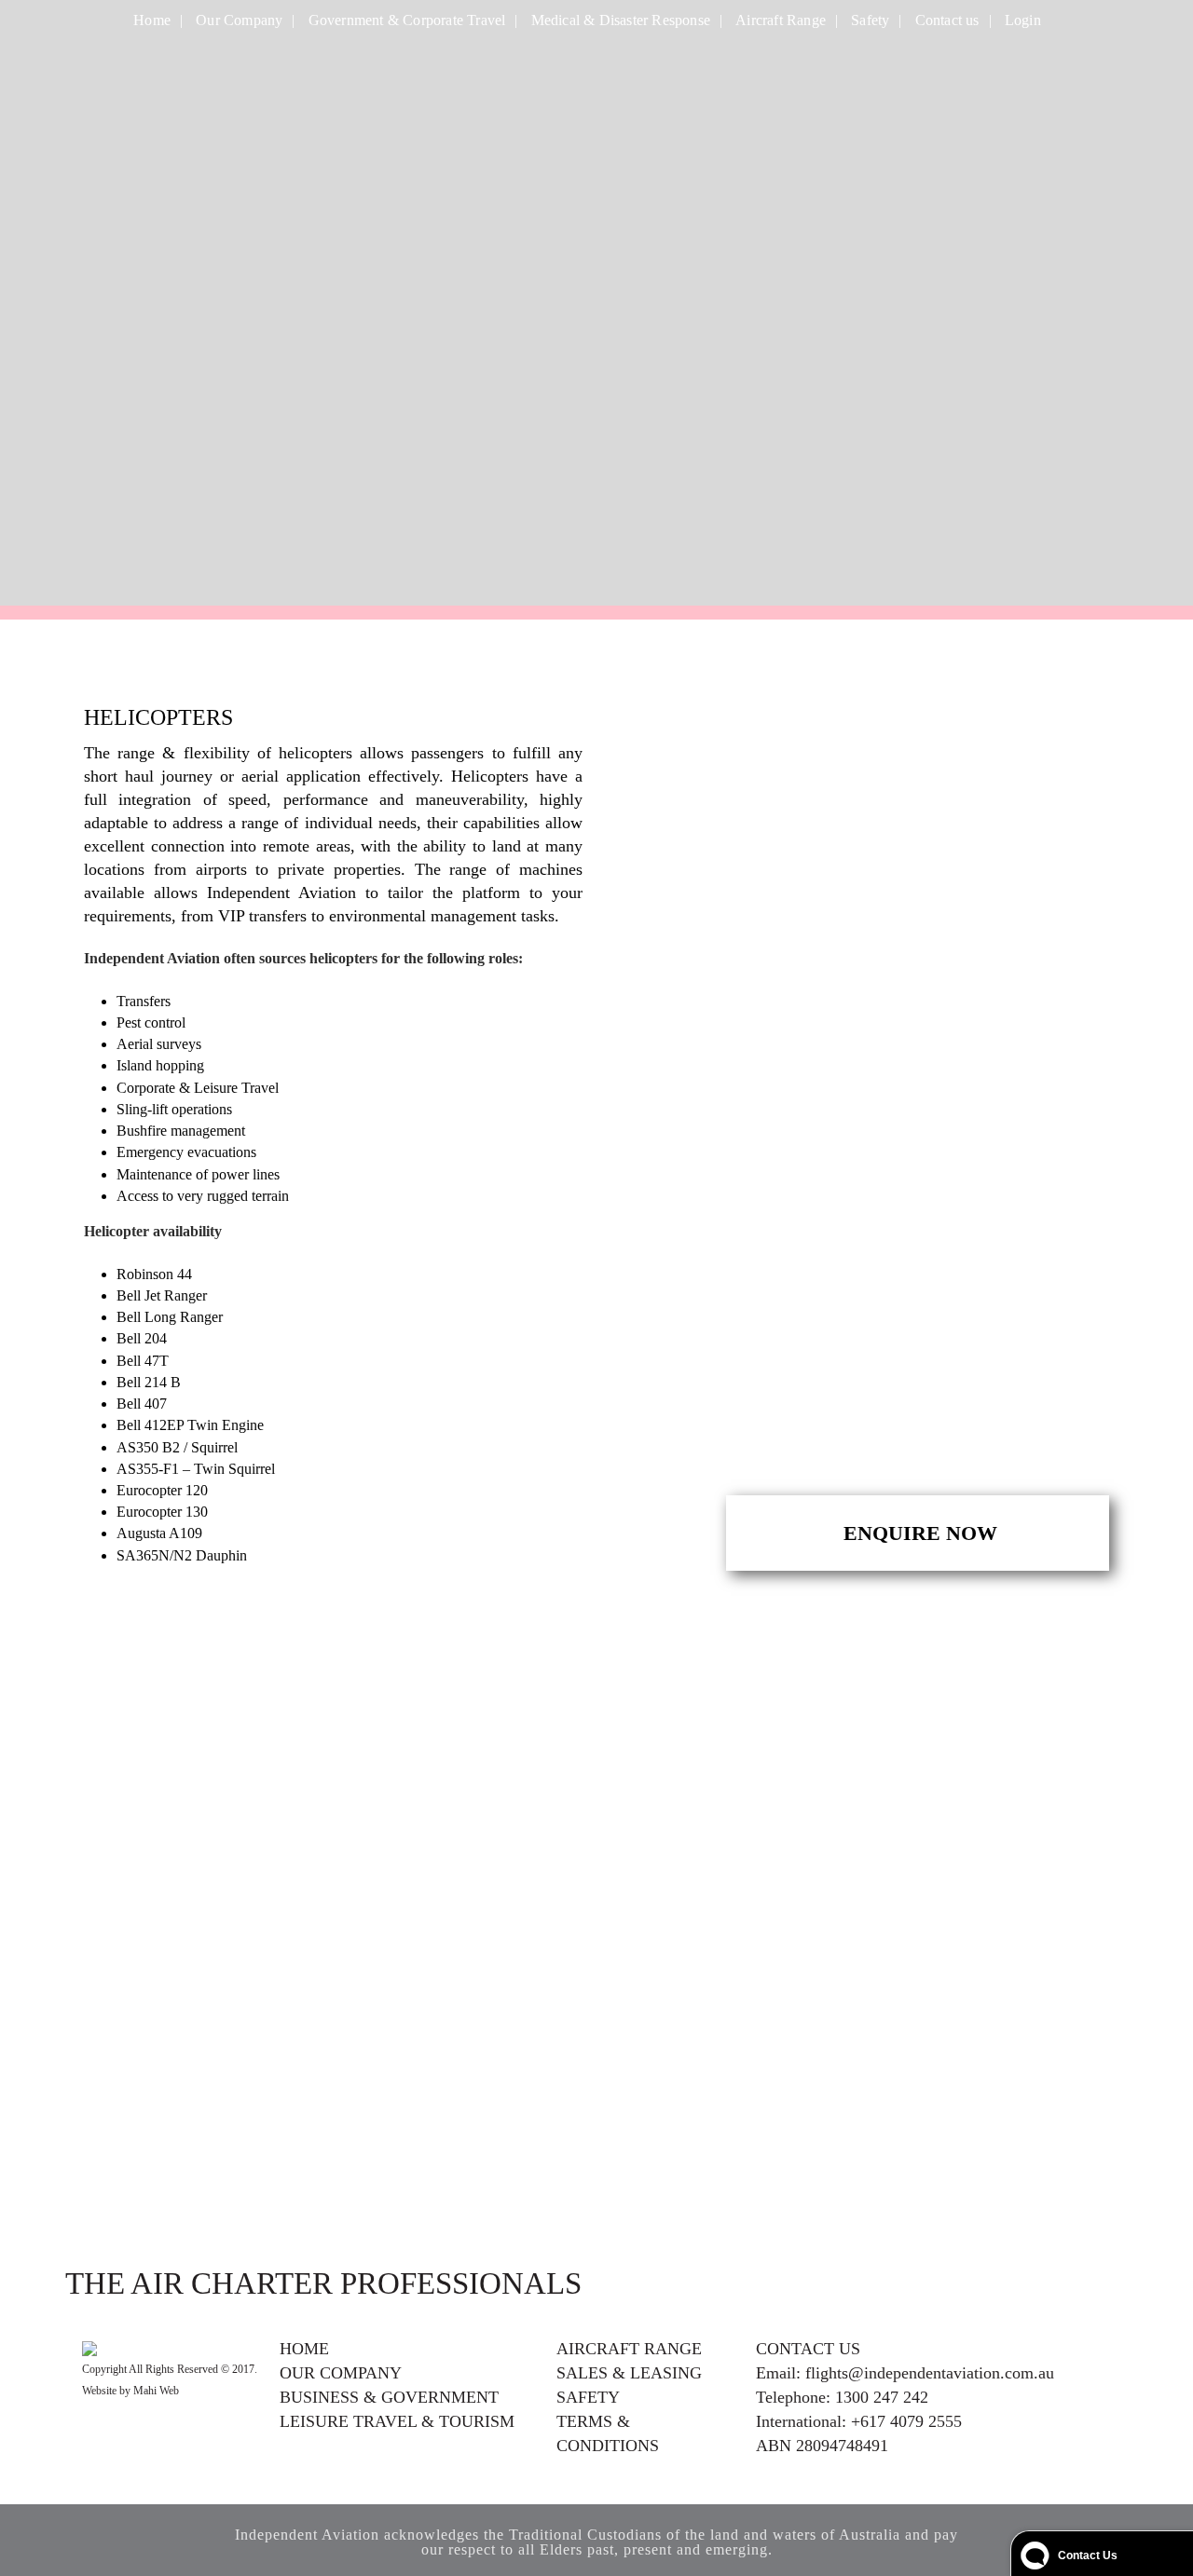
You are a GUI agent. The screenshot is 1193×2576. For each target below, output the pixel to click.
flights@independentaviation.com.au (930, 2373)
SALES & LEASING (629, 2373)
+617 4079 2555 (906, 2421)
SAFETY (588, 2397)
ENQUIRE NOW (918, 1533)
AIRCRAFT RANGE (629, 2349)
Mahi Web (156, 2391)
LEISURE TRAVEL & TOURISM (397, 2421)
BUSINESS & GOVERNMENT (389, 2397)
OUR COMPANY (341, 2373)
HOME (304, 2349)
